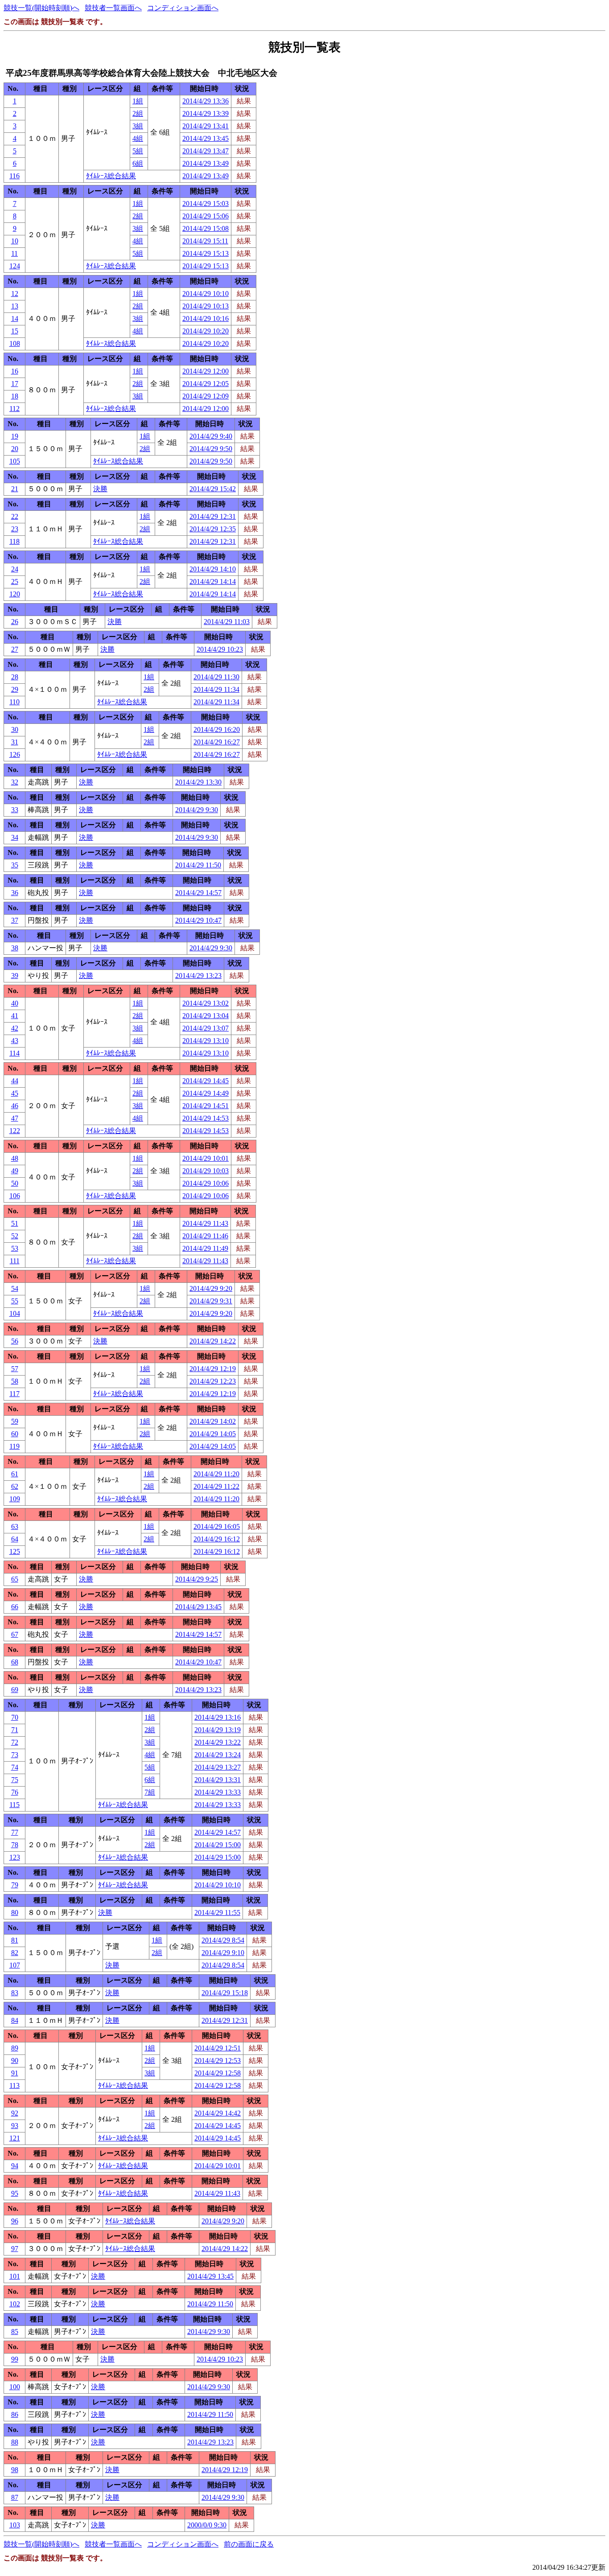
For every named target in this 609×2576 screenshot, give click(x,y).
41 (15, 1016)
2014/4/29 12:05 (206, 384)
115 (14, 1805)
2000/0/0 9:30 (207, 2525)
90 (15, 2060)
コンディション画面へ (183, 8)
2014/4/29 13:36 (206, 101)
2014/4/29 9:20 (211, 1288)
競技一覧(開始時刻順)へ (41, 8)
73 (15, 1755)
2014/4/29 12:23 (213, 1381)
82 (15, 1953)
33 (15, 810)
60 (15, 1434)
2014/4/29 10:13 (206, 306)
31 (15, 742)
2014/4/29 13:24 (218, 1755)
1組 (138, 101)
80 (15, 1912)
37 (15, 920)
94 (15, 2166)
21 (15, 489)
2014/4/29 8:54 (223, 1940)
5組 (138, 151)
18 (15, 396)
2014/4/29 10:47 (198, 920)
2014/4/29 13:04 (206, 1016)
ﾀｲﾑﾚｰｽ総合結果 (111, 176)
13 (15, 306)
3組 (138, 126)
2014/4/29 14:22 (213, 1341)
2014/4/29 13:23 (198, 976)
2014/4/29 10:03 (206, 1171)
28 (15, 677)
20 (15, 449)
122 (15, 1131)
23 (15, 529)
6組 (138, 163)
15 (15, 331)
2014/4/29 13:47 (206, 151)
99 (15, 2359)
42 (15, 1028)
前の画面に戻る (249, 2544)
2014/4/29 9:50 (211, 449)
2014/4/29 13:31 (218, 1780)
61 (15, 1474)
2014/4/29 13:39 (206, 113)
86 (15, 2414)
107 (15, 1965)
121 (15, 2138)
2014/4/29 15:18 (225, 1993)
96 (15, 2221)
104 (15, 1313)
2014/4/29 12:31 (213, 516)
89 (15, 2048)
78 (15, 1845)
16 (15, 371)
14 (15, 318)
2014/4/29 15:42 (213, 489)
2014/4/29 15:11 (205, 241)
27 (15, 649)
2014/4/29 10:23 (220, 649)
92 (15, 2113)
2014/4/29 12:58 (218, 2073)
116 (14, 176)
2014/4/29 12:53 (218, 2060)
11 (14, 253)
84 (15, 2020)
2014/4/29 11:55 (217, 1912)
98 (15, 2470)
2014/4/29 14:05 (213, 1434)
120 (15, 594)
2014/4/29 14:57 (198, 893)
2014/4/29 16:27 (217, 742)
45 (15, 1093)
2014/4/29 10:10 (206, 294)
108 (15, 343)
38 (15, 948)
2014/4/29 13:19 (218, 1730)
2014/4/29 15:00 (218, 1845)
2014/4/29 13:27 (218, 1767)
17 (15, 384)
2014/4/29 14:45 (206, 1081)
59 (15, 1421)
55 (15, 1301)
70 (15, 1717)
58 (15, 1381)
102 (15, 2304)
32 (15, 782)
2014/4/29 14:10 (213, 569)
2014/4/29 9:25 (197, 1579)
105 (15, 461)
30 (15, 729)
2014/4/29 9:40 (211, 436)
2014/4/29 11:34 (216, 689)
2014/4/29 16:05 (217, 1526)
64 (15, 1539)
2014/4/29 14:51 (206, 1106)
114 (14, 1053)
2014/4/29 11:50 (198, 865)
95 (15, 2193)
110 (14, 702)
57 (15, 1369)
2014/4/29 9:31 (211, 1301)
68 (15, 1662)
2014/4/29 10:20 (206, 331)
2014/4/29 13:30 (198, 782)
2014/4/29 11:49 (205, 1248)
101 (15, 2276)
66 (15, 1607)
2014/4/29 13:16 (218, 1717)
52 (15, 1236)
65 (15, 1579)
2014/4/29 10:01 (206, 1158)
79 (15, 1885)
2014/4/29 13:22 (218, 1742)
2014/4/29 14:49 (206, 1093)
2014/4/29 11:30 (216, 677)
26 (15, 622)
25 (15, 581)
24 (15, 569)
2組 (138, 113)
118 (14, 541)
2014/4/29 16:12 (217, 1539)
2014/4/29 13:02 (206, 1003)
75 (15, 1780)
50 (15, 1183)
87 (15, 2497)
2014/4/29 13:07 (206, 1028)
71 (15, 1730)
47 (15, 1118)
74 (15, 1767)
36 (15, 893)
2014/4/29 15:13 (206, 253)
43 (15, 1041)
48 (15, 1158)
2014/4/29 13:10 (206, 1041)
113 (14, 2085)
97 (15, 2249)
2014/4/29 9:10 (223, 1953)
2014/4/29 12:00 (206, 371)
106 (15, 1196)
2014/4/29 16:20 (217, 729)
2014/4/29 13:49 (206, 163)
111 (15, 1261)
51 (15, 1223)
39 (15, 976)
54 (15, 1288)
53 (15, 1248)
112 (14, 409)
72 (15, 1742)
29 (15, 689)
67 (15, 1634)
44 (15, 1081)
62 (15, 1486)
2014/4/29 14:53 (206, 1118)
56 (15, 1341)
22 (15, 516)
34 (15, 837)
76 (15, 1792)
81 (15, 1940)
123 (15, 1857)
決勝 (100, 489)
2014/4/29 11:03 (227, 622)
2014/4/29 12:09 (206, 396)
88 (15, 2442)
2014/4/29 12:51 (218, 2048)
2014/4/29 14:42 (218, 2113)
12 (15, 294)
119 (14, 1446)
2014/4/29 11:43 (205, 1223)
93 (15, 2126)
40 (15, 1003)
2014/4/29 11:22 (216, 1486)
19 (15, 436)
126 (15, 754)
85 (15, 2332)
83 (15, 1993)
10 (15, 241)
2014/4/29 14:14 (213, 581)
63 (15, 1526)
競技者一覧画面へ (113, 8)
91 (15, 2073)
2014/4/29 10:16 (206, 318)
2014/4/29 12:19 (213, 1369)
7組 (150, 1792)
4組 (138, 138)
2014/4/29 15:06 (206, 216)
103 (15, 2525)
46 (15, 1106)
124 (15, 266)
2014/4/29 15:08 (206, 228)
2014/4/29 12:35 (213, 529)
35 (15, 865)
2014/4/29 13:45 (206, 138)
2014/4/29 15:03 (206, 203)
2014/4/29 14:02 (213, 1421)
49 (15, 1171)
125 (15, 1551)
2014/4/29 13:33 (218, 1792)
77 (15, 1832)
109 (15, 1499)
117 (14, 1394)
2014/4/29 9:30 (197, 810)
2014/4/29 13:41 (206, 126)
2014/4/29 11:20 (216, 1474)
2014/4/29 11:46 (205, 1236)
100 (15, 2387)
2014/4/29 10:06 (206, 1183)
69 (15, 1690)
